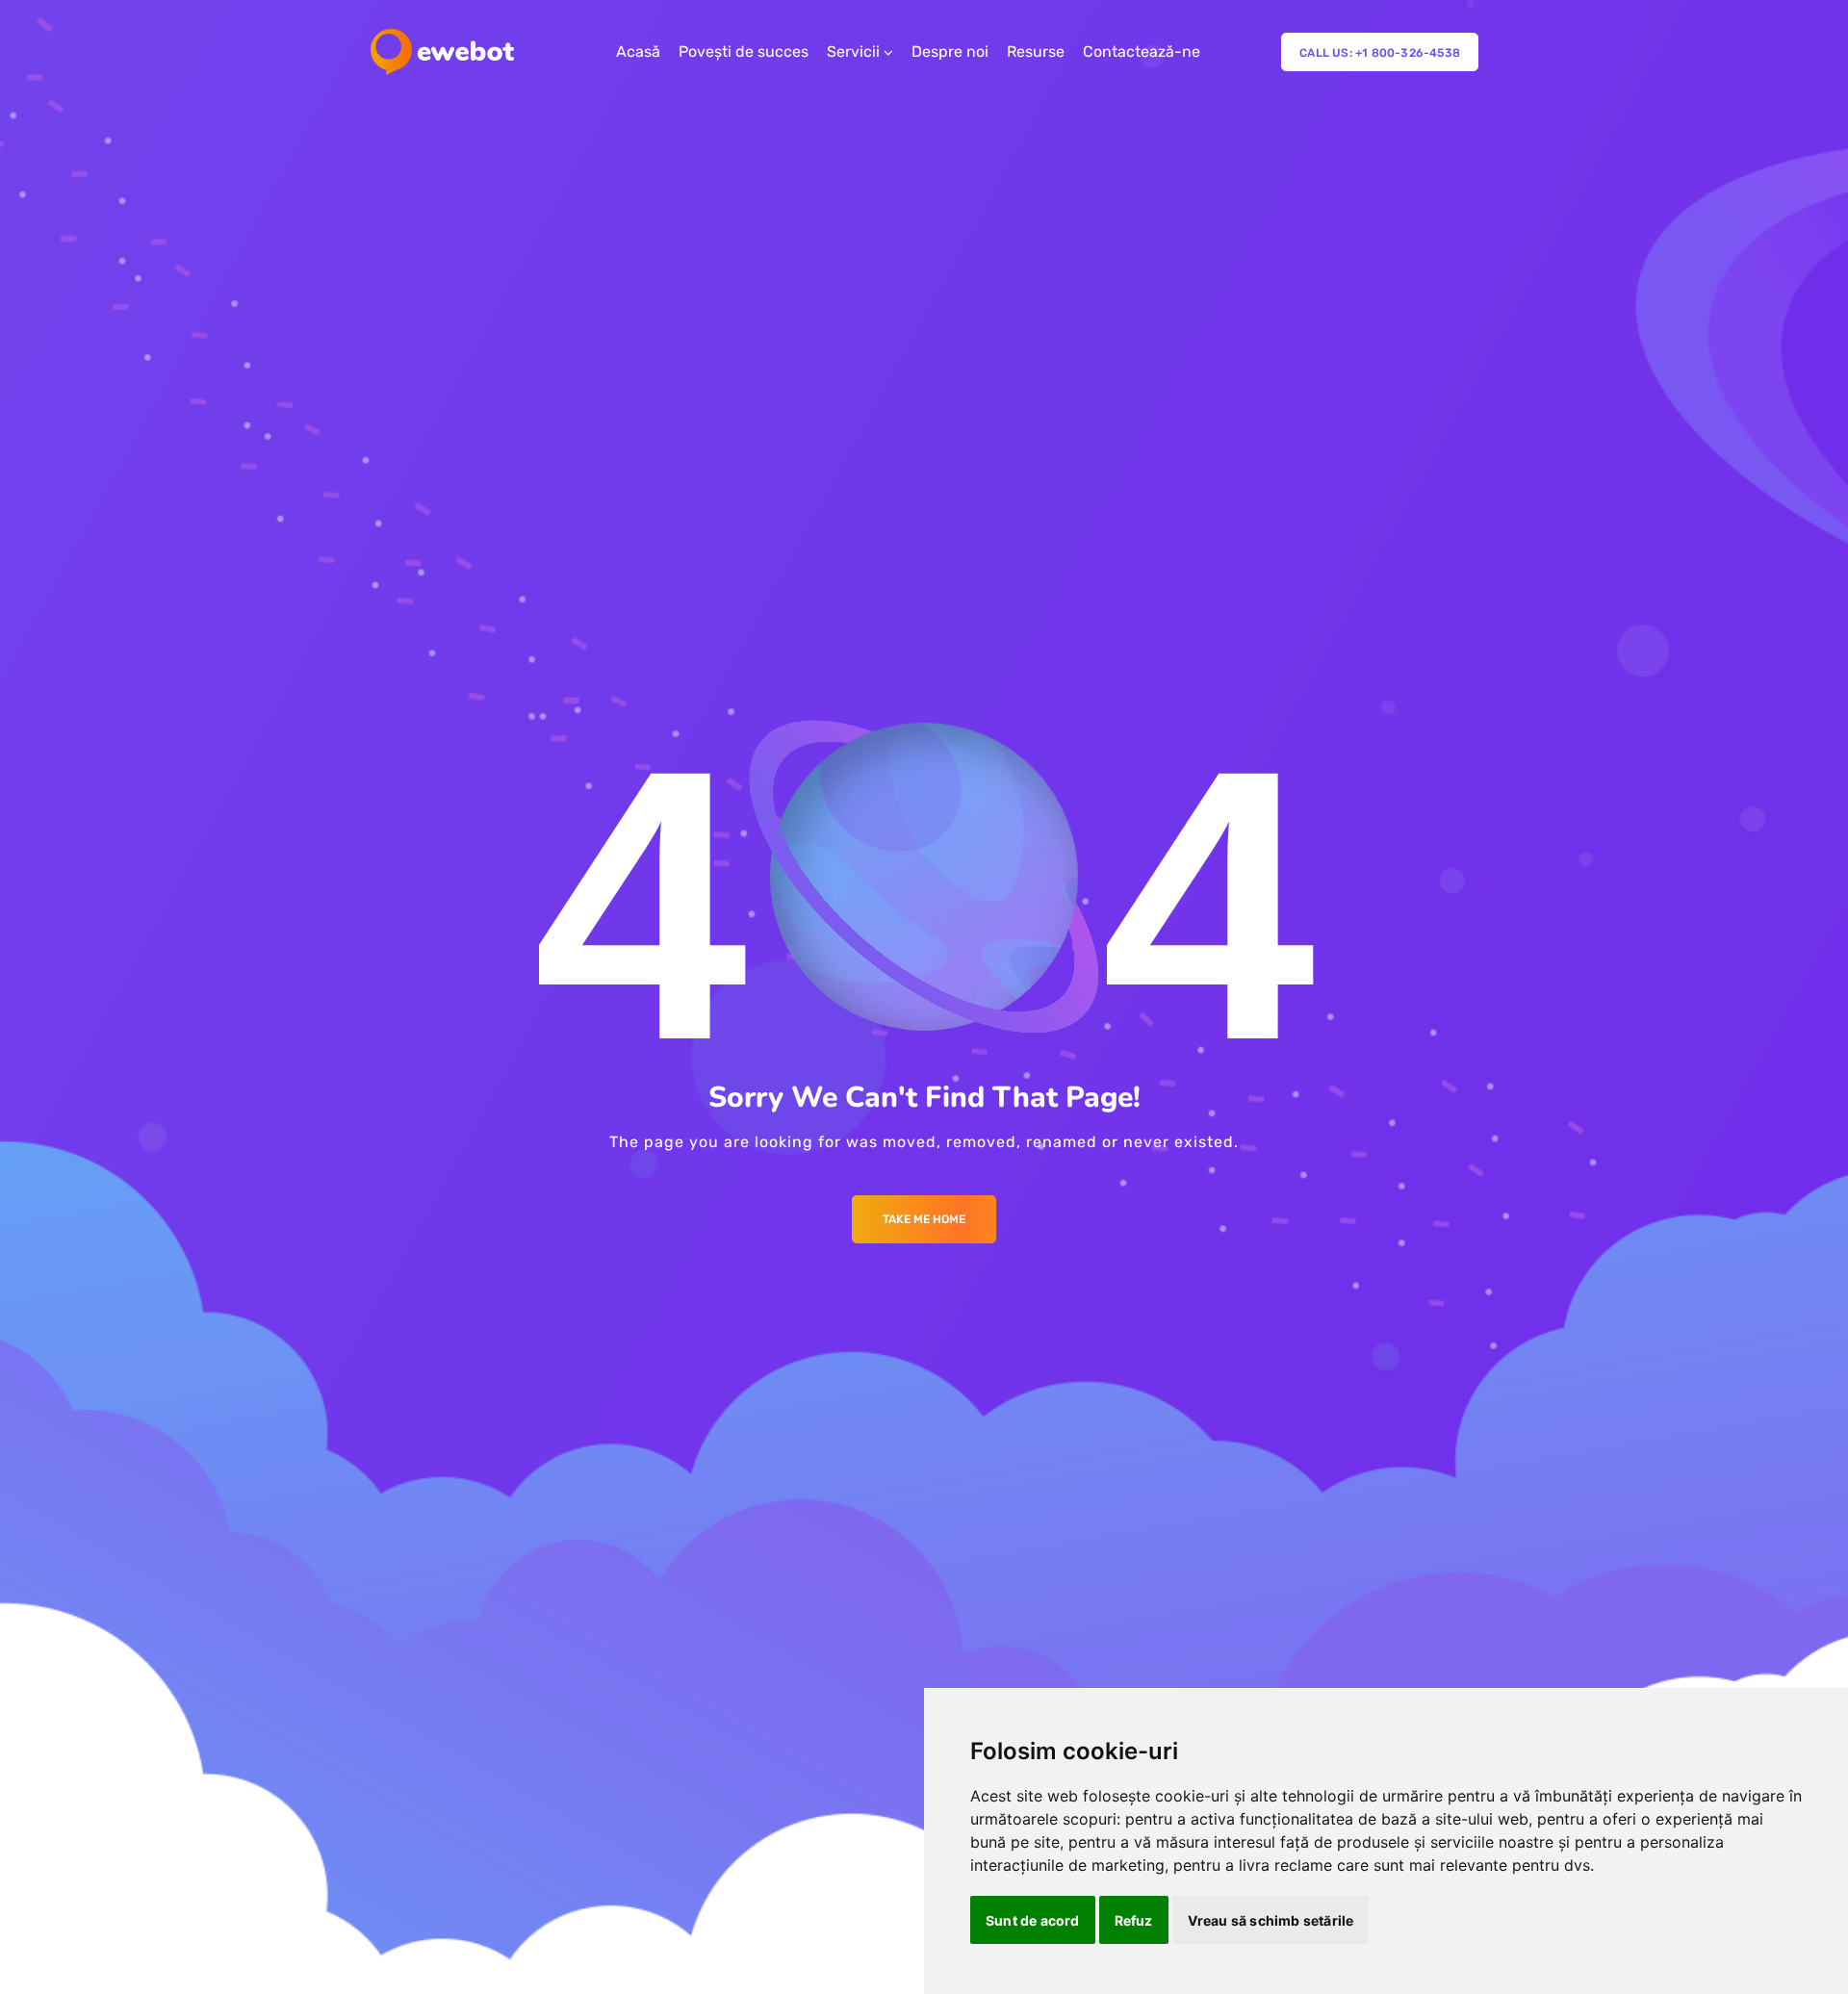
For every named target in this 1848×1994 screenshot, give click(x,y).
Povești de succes (744, 51)
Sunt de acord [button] (1033, 1920)
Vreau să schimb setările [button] (1271, 1920)
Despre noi (950, 51)
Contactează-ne (1142, 51)
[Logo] (442, 52)
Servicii (853, 51)
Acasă (638, 51)
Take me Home (924, 1219)
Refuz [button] (1134, 1920)
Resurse (1036, 51)
